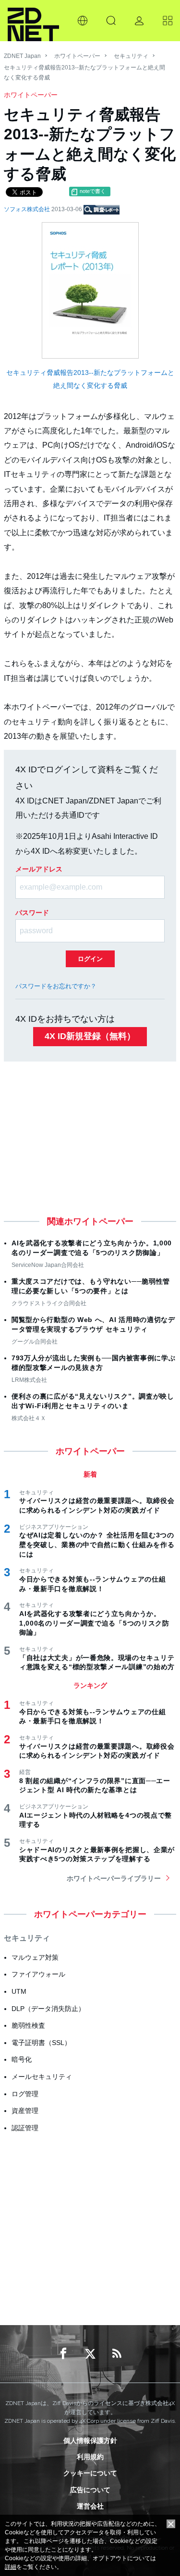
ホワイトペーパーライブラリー (114, 1878)
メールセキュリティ (42, 2077)
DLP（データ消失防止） (48, 2009)
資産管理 (25, 2111)
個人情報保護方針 (90, 2440)
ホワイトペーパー (77, 56)
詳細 (11, 2567)
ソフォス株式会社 (28, 209)
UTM (19, 1991)
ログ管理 (25, 2094)
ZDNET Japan (22, 56)
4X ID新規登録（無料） (90, 1036)
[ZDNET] (33, 21)
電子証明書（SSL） (41, 2043)
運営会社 (90, 2506)
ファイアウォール (38, 1974)
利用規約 (90, 2457)
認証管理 (25, 2128)
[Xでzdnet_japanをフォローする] (90, 2354)
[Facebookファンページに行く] (63, 2354)
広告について (90, 2490)
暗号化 (22, 2059)
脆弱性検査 (28, 2025)
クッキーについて (90, 2473)
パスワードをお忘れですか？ (56, 986)
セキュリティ (131, 56)
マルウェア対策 (35, 1957)
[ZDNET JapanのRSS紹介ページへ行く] (117, 2354)
